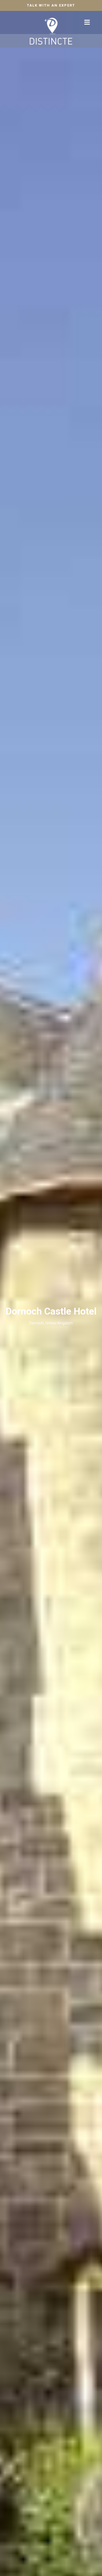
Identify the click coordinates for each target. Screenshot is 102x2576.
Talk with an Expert (51, 5)
